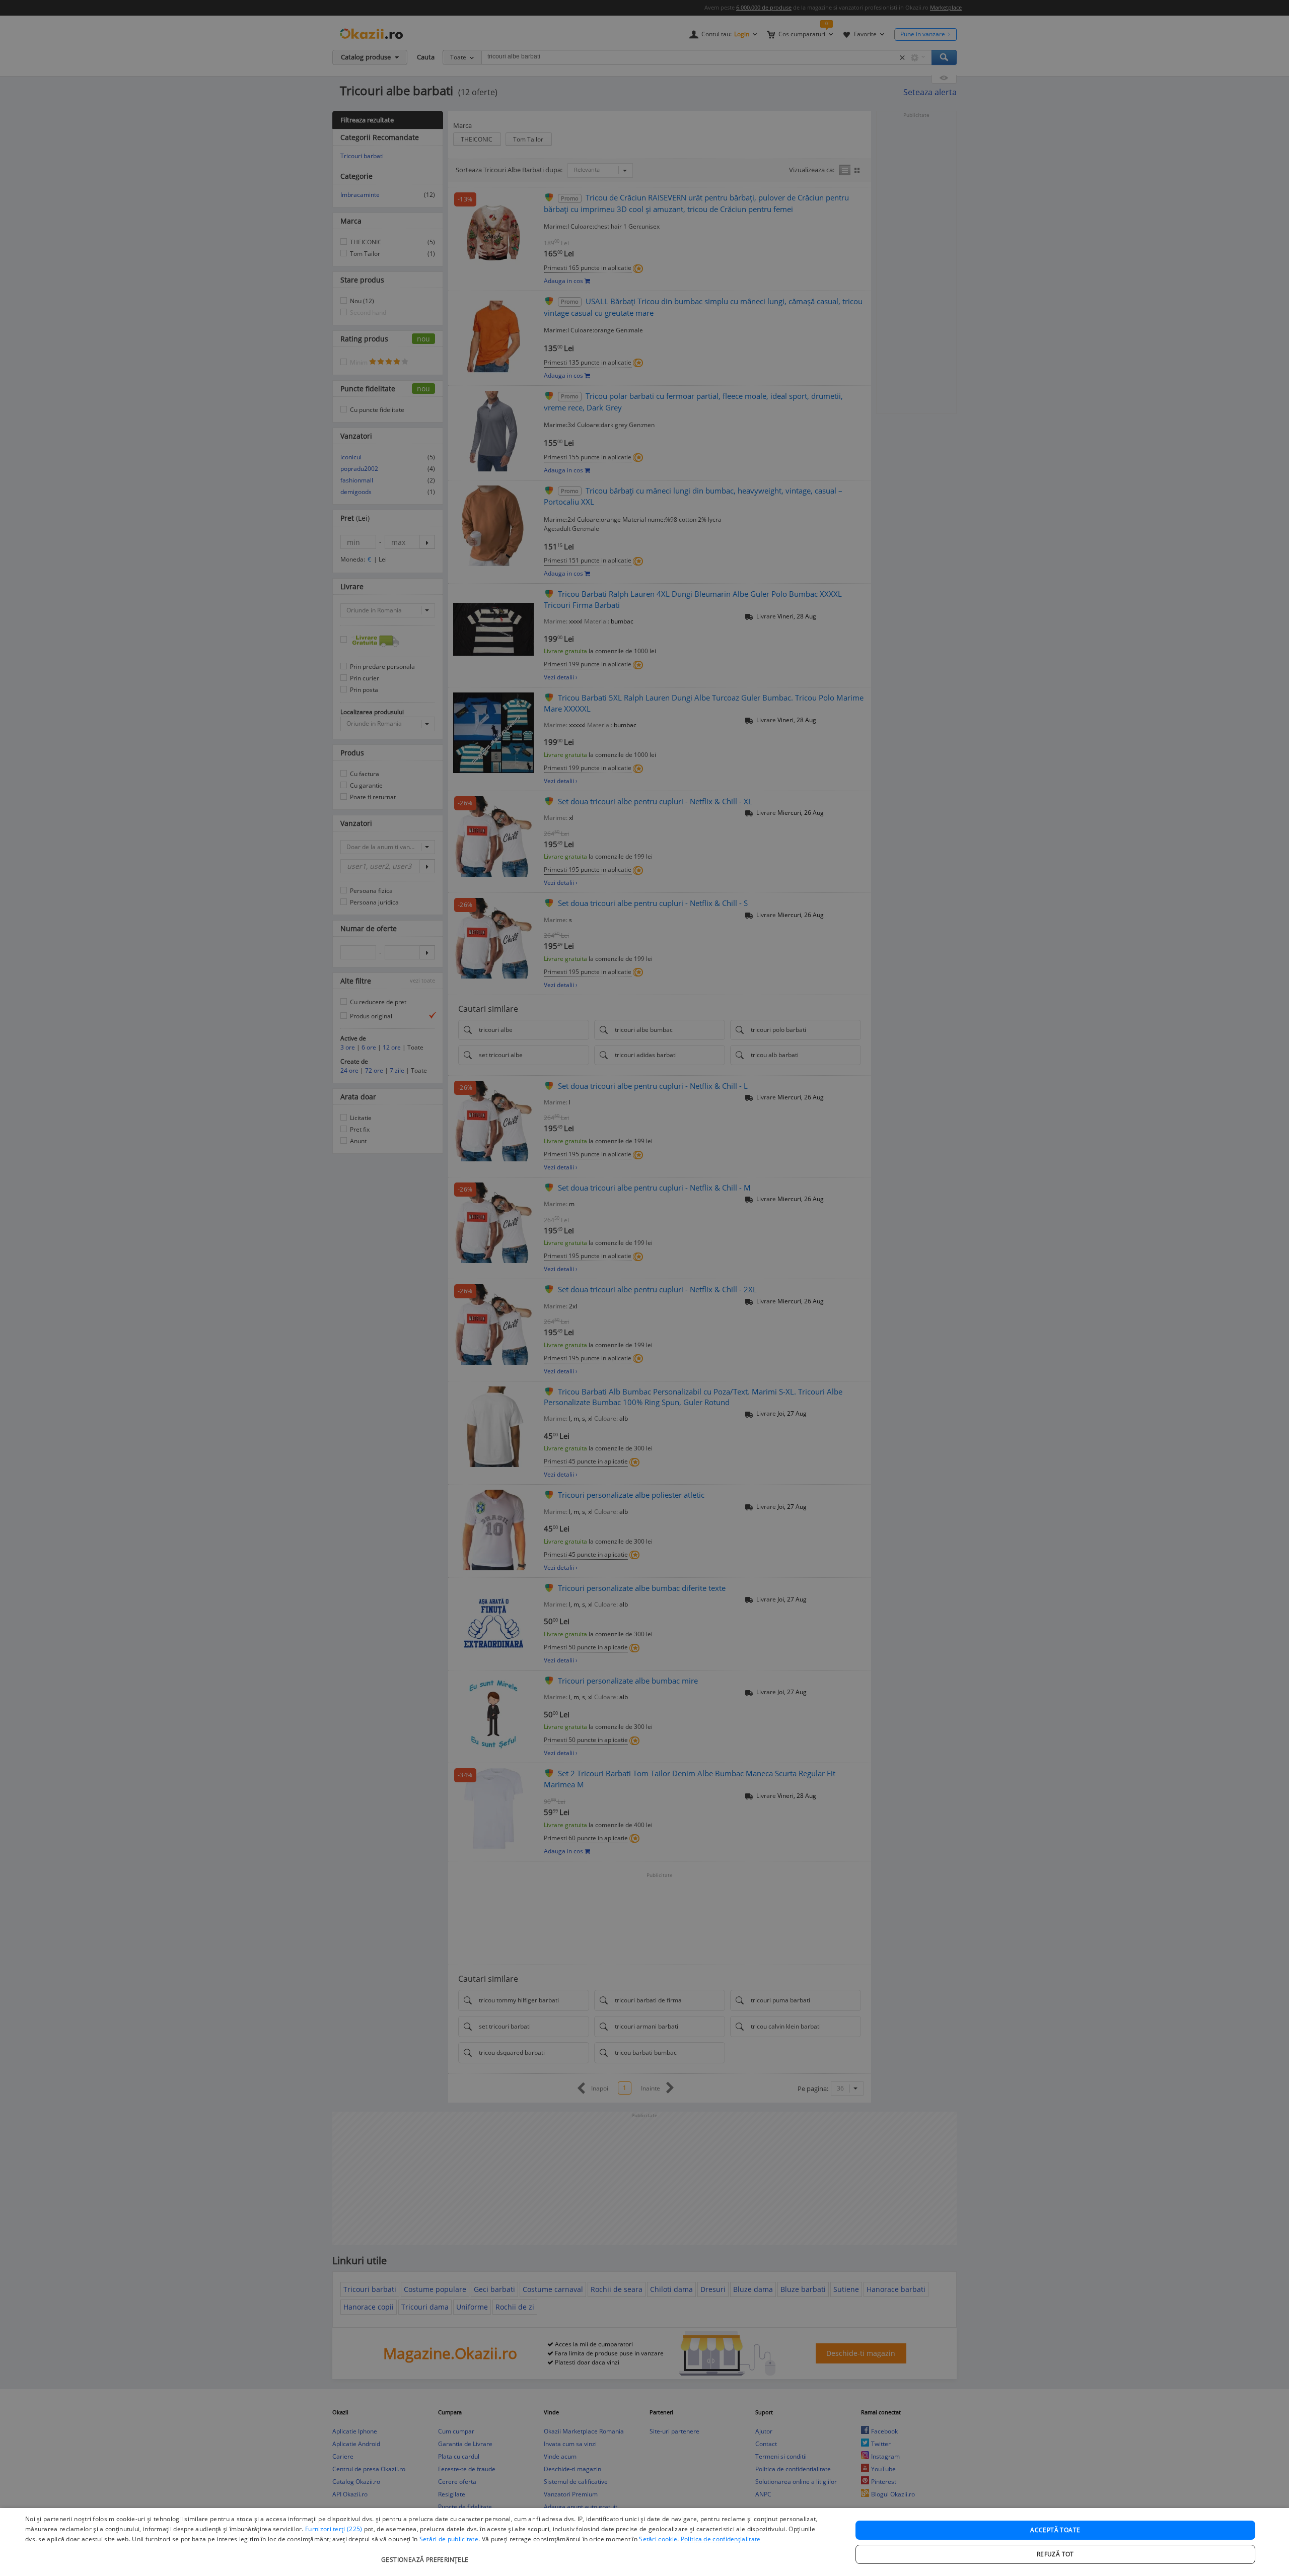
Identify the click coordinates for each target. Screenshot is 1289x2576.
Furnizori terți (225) (334, 2529)
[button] (426, 2555)
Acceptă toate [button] (1055, 2530)
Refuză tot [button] (1055, 2554)
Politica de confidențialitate (721, 2539)
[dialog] (644, 2542)
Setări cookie (658, 2539)
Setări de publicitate (449, 2539)
